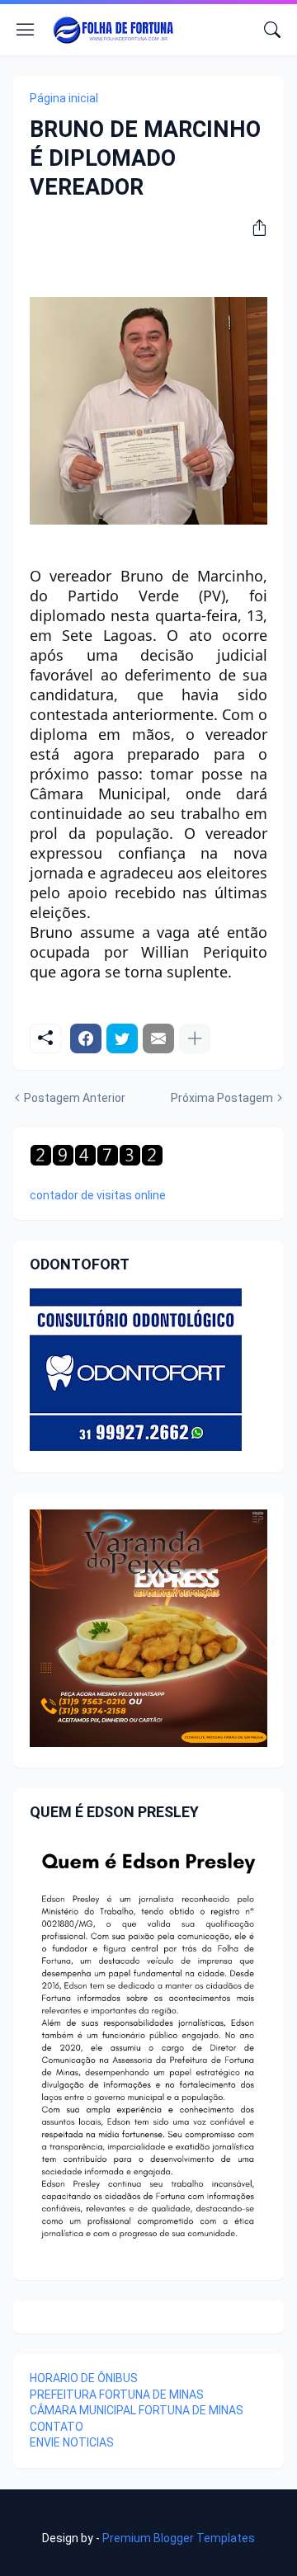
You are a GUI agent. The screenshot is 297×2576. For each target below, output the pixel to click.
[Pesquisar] (272, 30)
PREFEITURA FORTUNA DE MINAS (117, 2395)
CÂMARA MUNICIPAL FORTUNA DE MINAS (137, 2410)
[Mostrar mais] (195, 1038)
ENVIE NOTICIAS (72, 2442)
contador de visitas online (98, 1195)
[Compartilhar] (253, 228)
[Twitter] (122, 1038)
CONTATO (57, 2427)
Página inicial (64, 98)
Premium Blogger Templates (179, 2538)
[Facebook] (86, 1038)
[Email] (158, 1038)
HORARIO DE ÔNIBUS (84, 2378)
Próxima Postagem (222, 1098)
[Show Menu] (26, 30)
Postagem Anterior (75, 1098)
